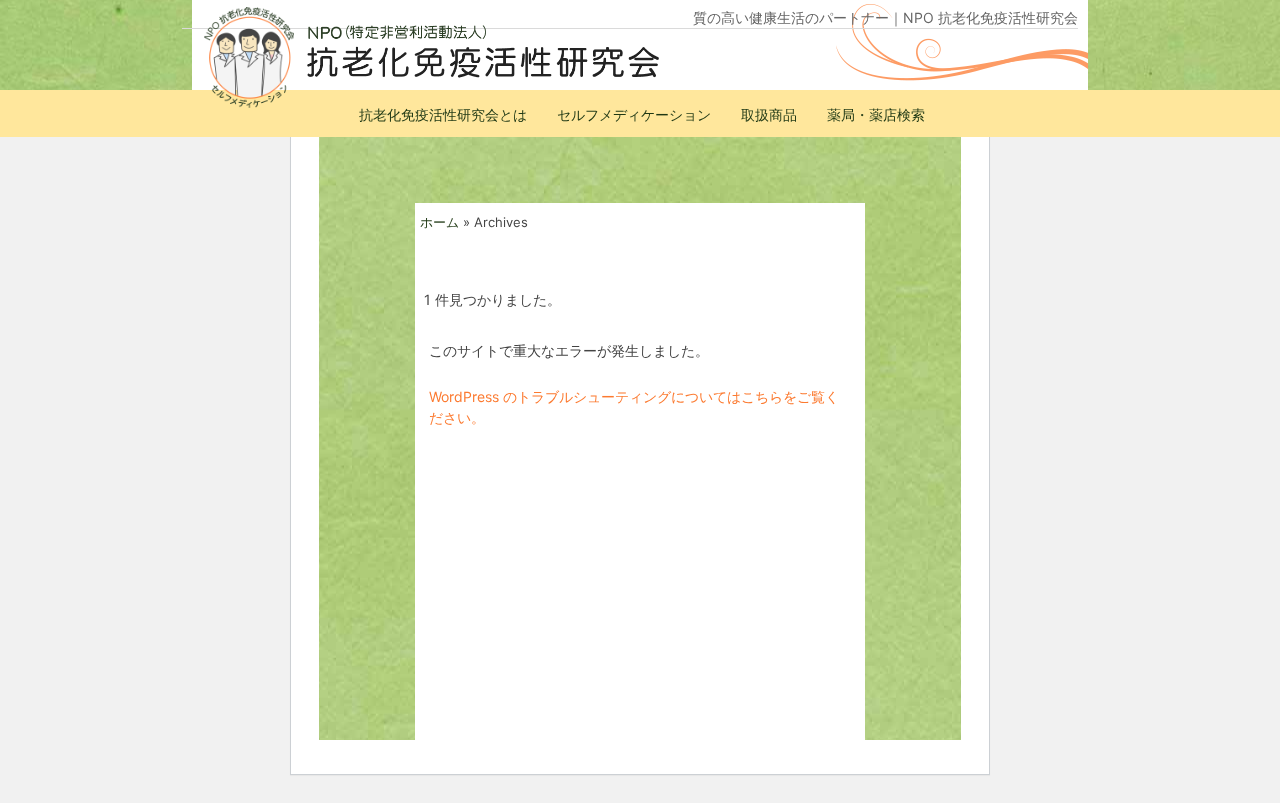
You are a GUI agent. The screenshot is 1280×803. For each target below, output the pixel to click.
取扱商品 (769, 114)
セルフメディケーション (634, 114)
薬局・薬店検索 (876, 114)
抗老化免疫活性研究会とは (443, 114)
